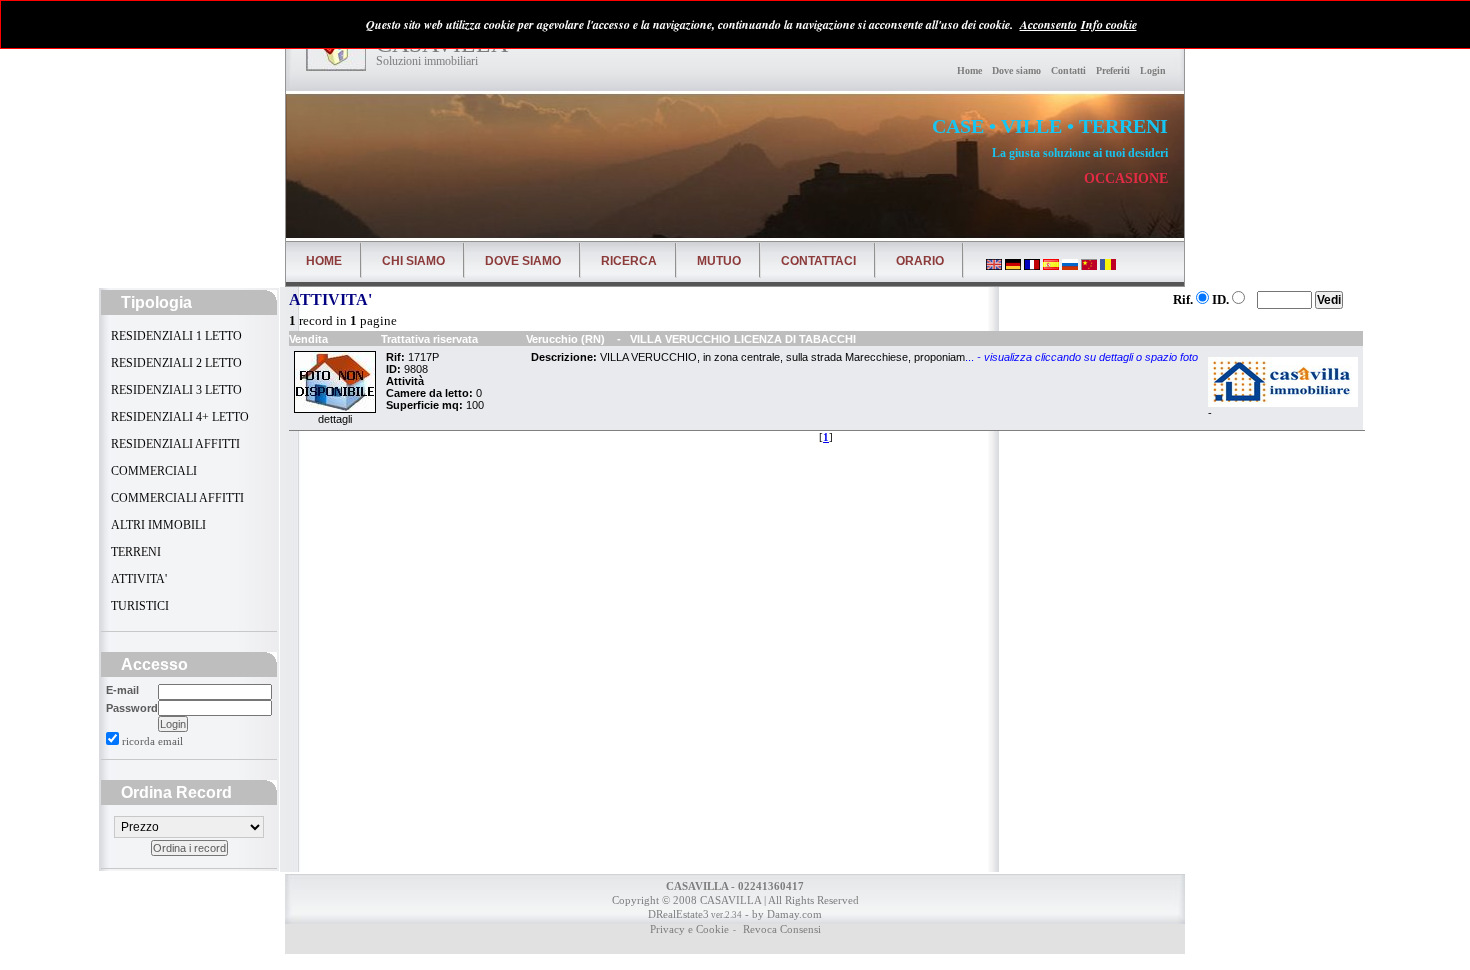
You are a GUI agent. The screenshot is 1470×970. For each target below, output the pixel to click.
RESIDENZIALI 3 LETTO (175, 390)
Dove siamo (1016, 70)
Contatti (1068, 70)
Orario (920, 261)
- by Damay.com (782, 914)
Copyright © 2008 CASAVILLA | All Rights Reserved (735, 900)
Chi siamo (413, 261)
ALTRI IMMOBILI (157, 525)
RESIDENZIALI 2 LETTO (175, 363)
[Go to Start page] (336, 51)
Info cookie (1109, 24)
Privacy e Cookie (689, 929)
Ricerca (629, 261)
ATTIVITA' (137, 579)
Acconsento (1048, 24)
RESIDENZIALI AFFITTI (174, 444)
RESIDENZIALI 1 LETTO (175, 336)
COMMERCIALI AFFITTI (176, 498)
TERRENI (134, 552)
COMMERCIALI (152, 471)
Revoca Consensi (780, 929)
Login (1153, 70)
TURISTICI (138, 606)
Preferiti (1113, 70)
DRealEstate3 (678, 914)
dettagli (335, 419)
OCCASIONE (1126, 178)
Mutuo (719, 261)
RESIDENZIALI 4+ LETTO (178, 417)
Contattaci (818, 261)
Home (969, 70)
